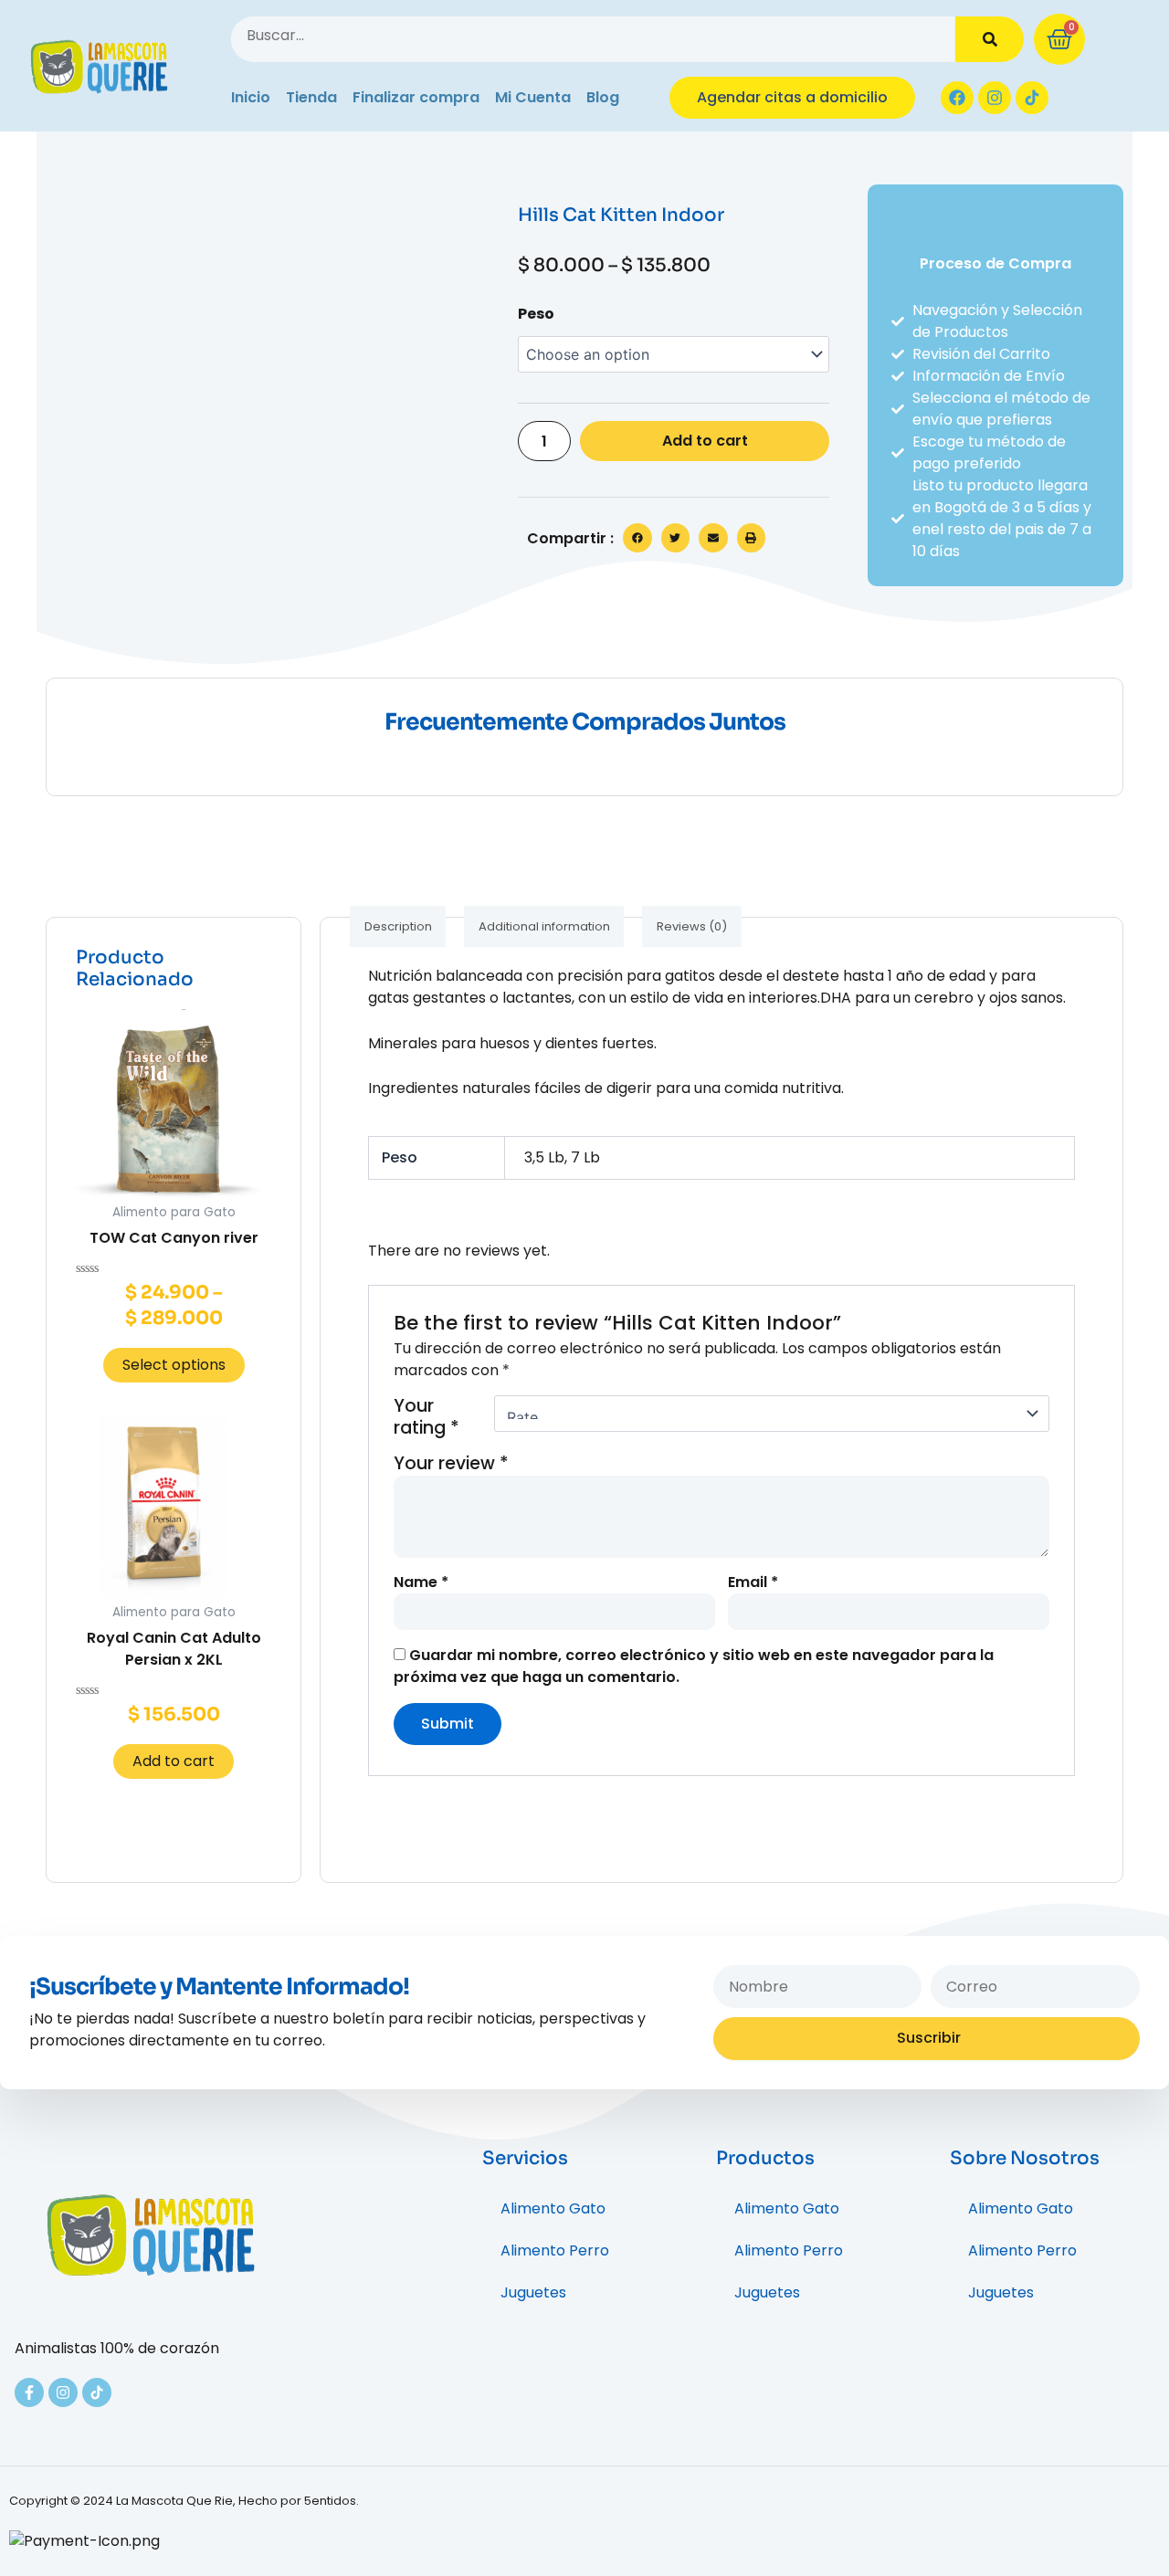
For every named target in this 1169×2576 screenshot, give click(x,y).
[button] (637, 538)
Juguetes (533, 2292)
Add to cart (705, 441)
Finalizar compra (416, 97)
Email (753, 1582)
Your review (451, 1463)
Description (398, 926)
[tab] (398, 926)
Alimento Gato (553, 2208)
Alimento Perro (555, 2250)
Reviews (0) (692, 926)
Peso (536, 314)
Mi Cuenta (533, 97)
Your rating (427, 1417)
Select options (174, 1365)
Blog (603, 97)
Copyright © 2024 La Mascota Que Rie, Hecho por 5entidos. (184, 2501)
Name (421, 1582)
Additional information (544, 926)
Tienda (311, 97)
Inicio (251, 97)
